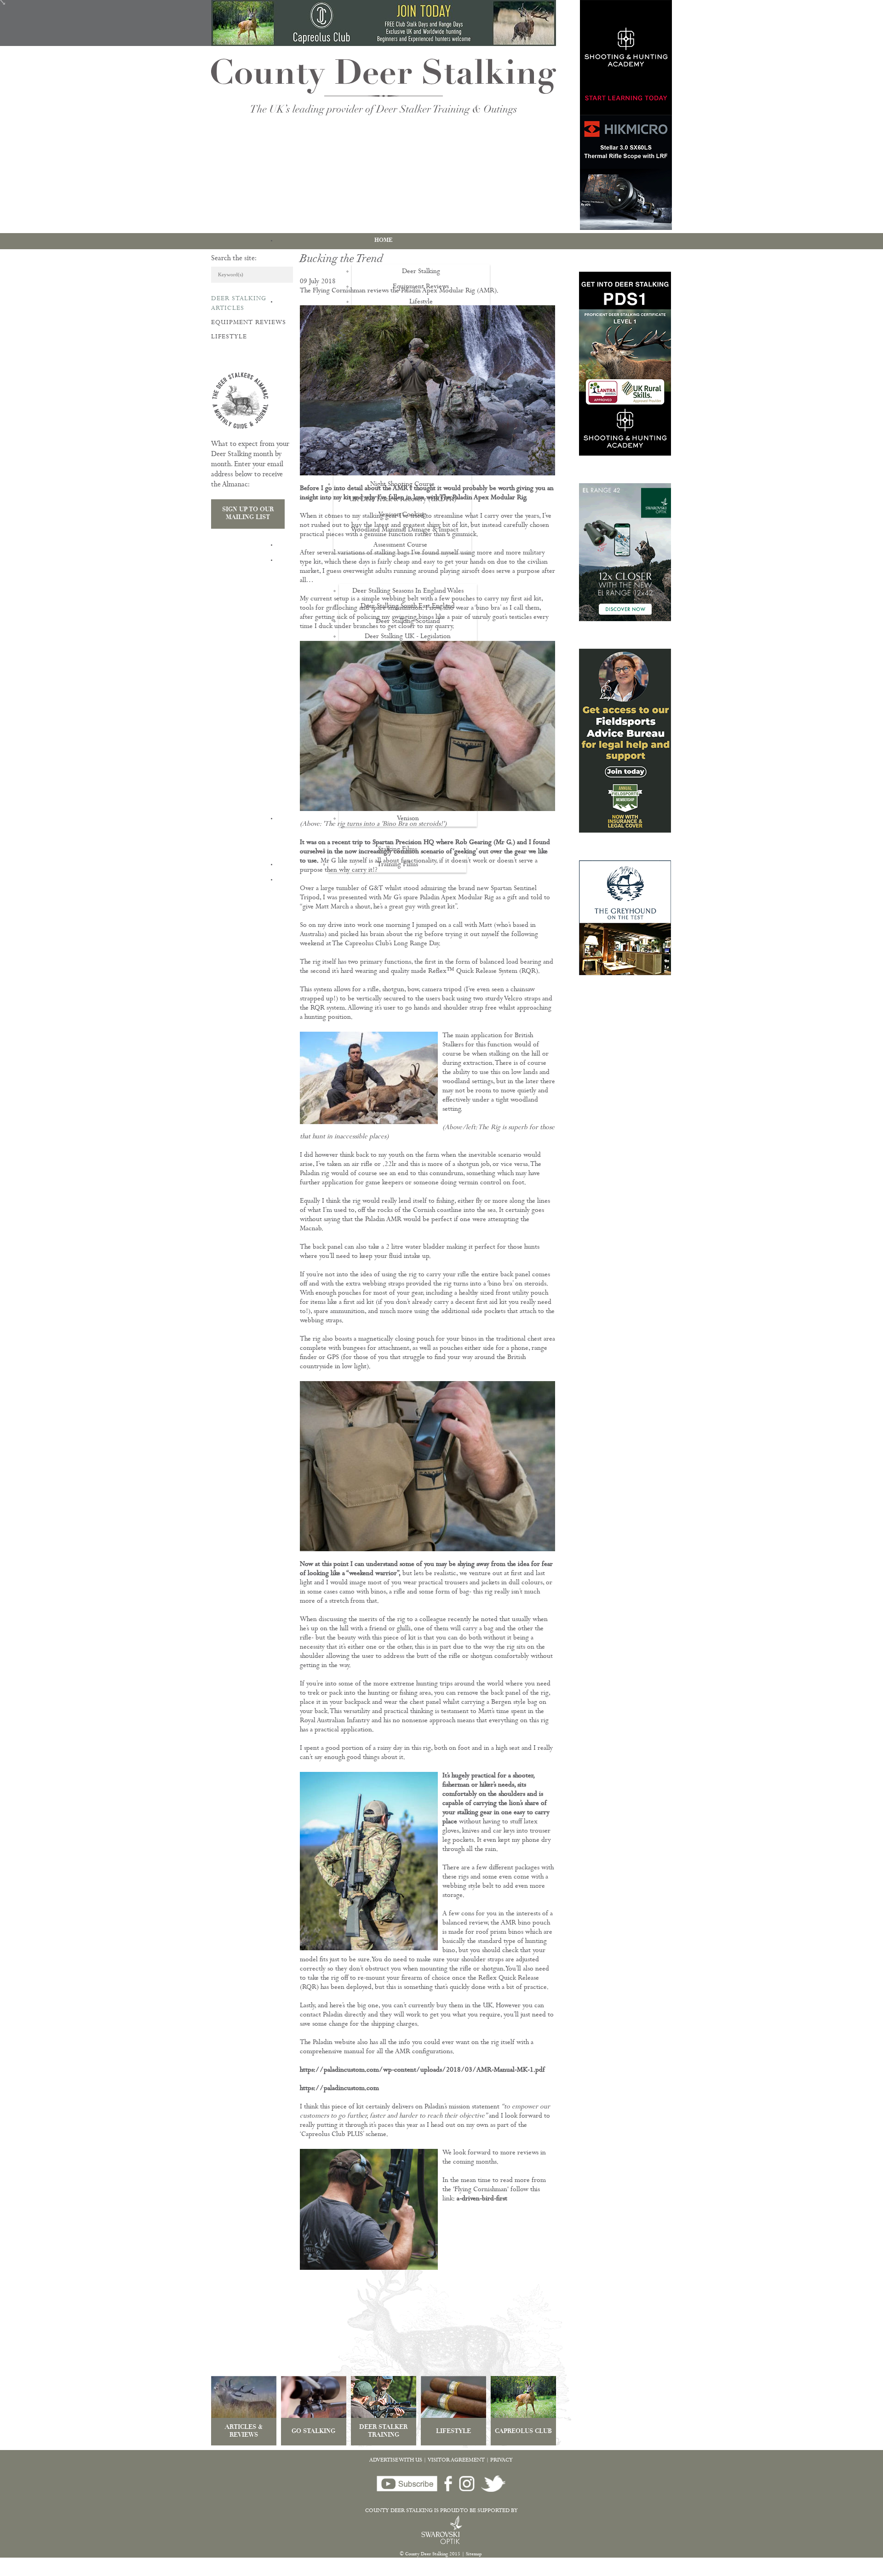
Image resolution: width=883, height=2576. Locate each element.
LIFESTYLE (453, 2432)
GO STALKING (313, 2432)
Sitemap (474, 2554)
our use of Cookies (172, 2571)
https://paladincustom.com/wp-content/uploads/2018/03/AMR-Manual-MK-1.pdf (422, 2071)
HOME (384, 240)
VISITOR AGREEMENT (456, 2461)
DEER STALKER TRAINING (383, 2432)
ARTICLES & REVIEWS (244, 2432)
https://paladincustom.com (339, 2089)
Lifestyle (229, 337)
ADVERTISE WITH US (396, 2461)
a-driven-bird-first (482, 2199)
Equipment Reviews (249, 323)
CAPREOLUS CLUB (523, 2432)
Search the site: (234, 259)
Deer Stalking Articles (239, 304)
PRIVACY (502, 2461)
